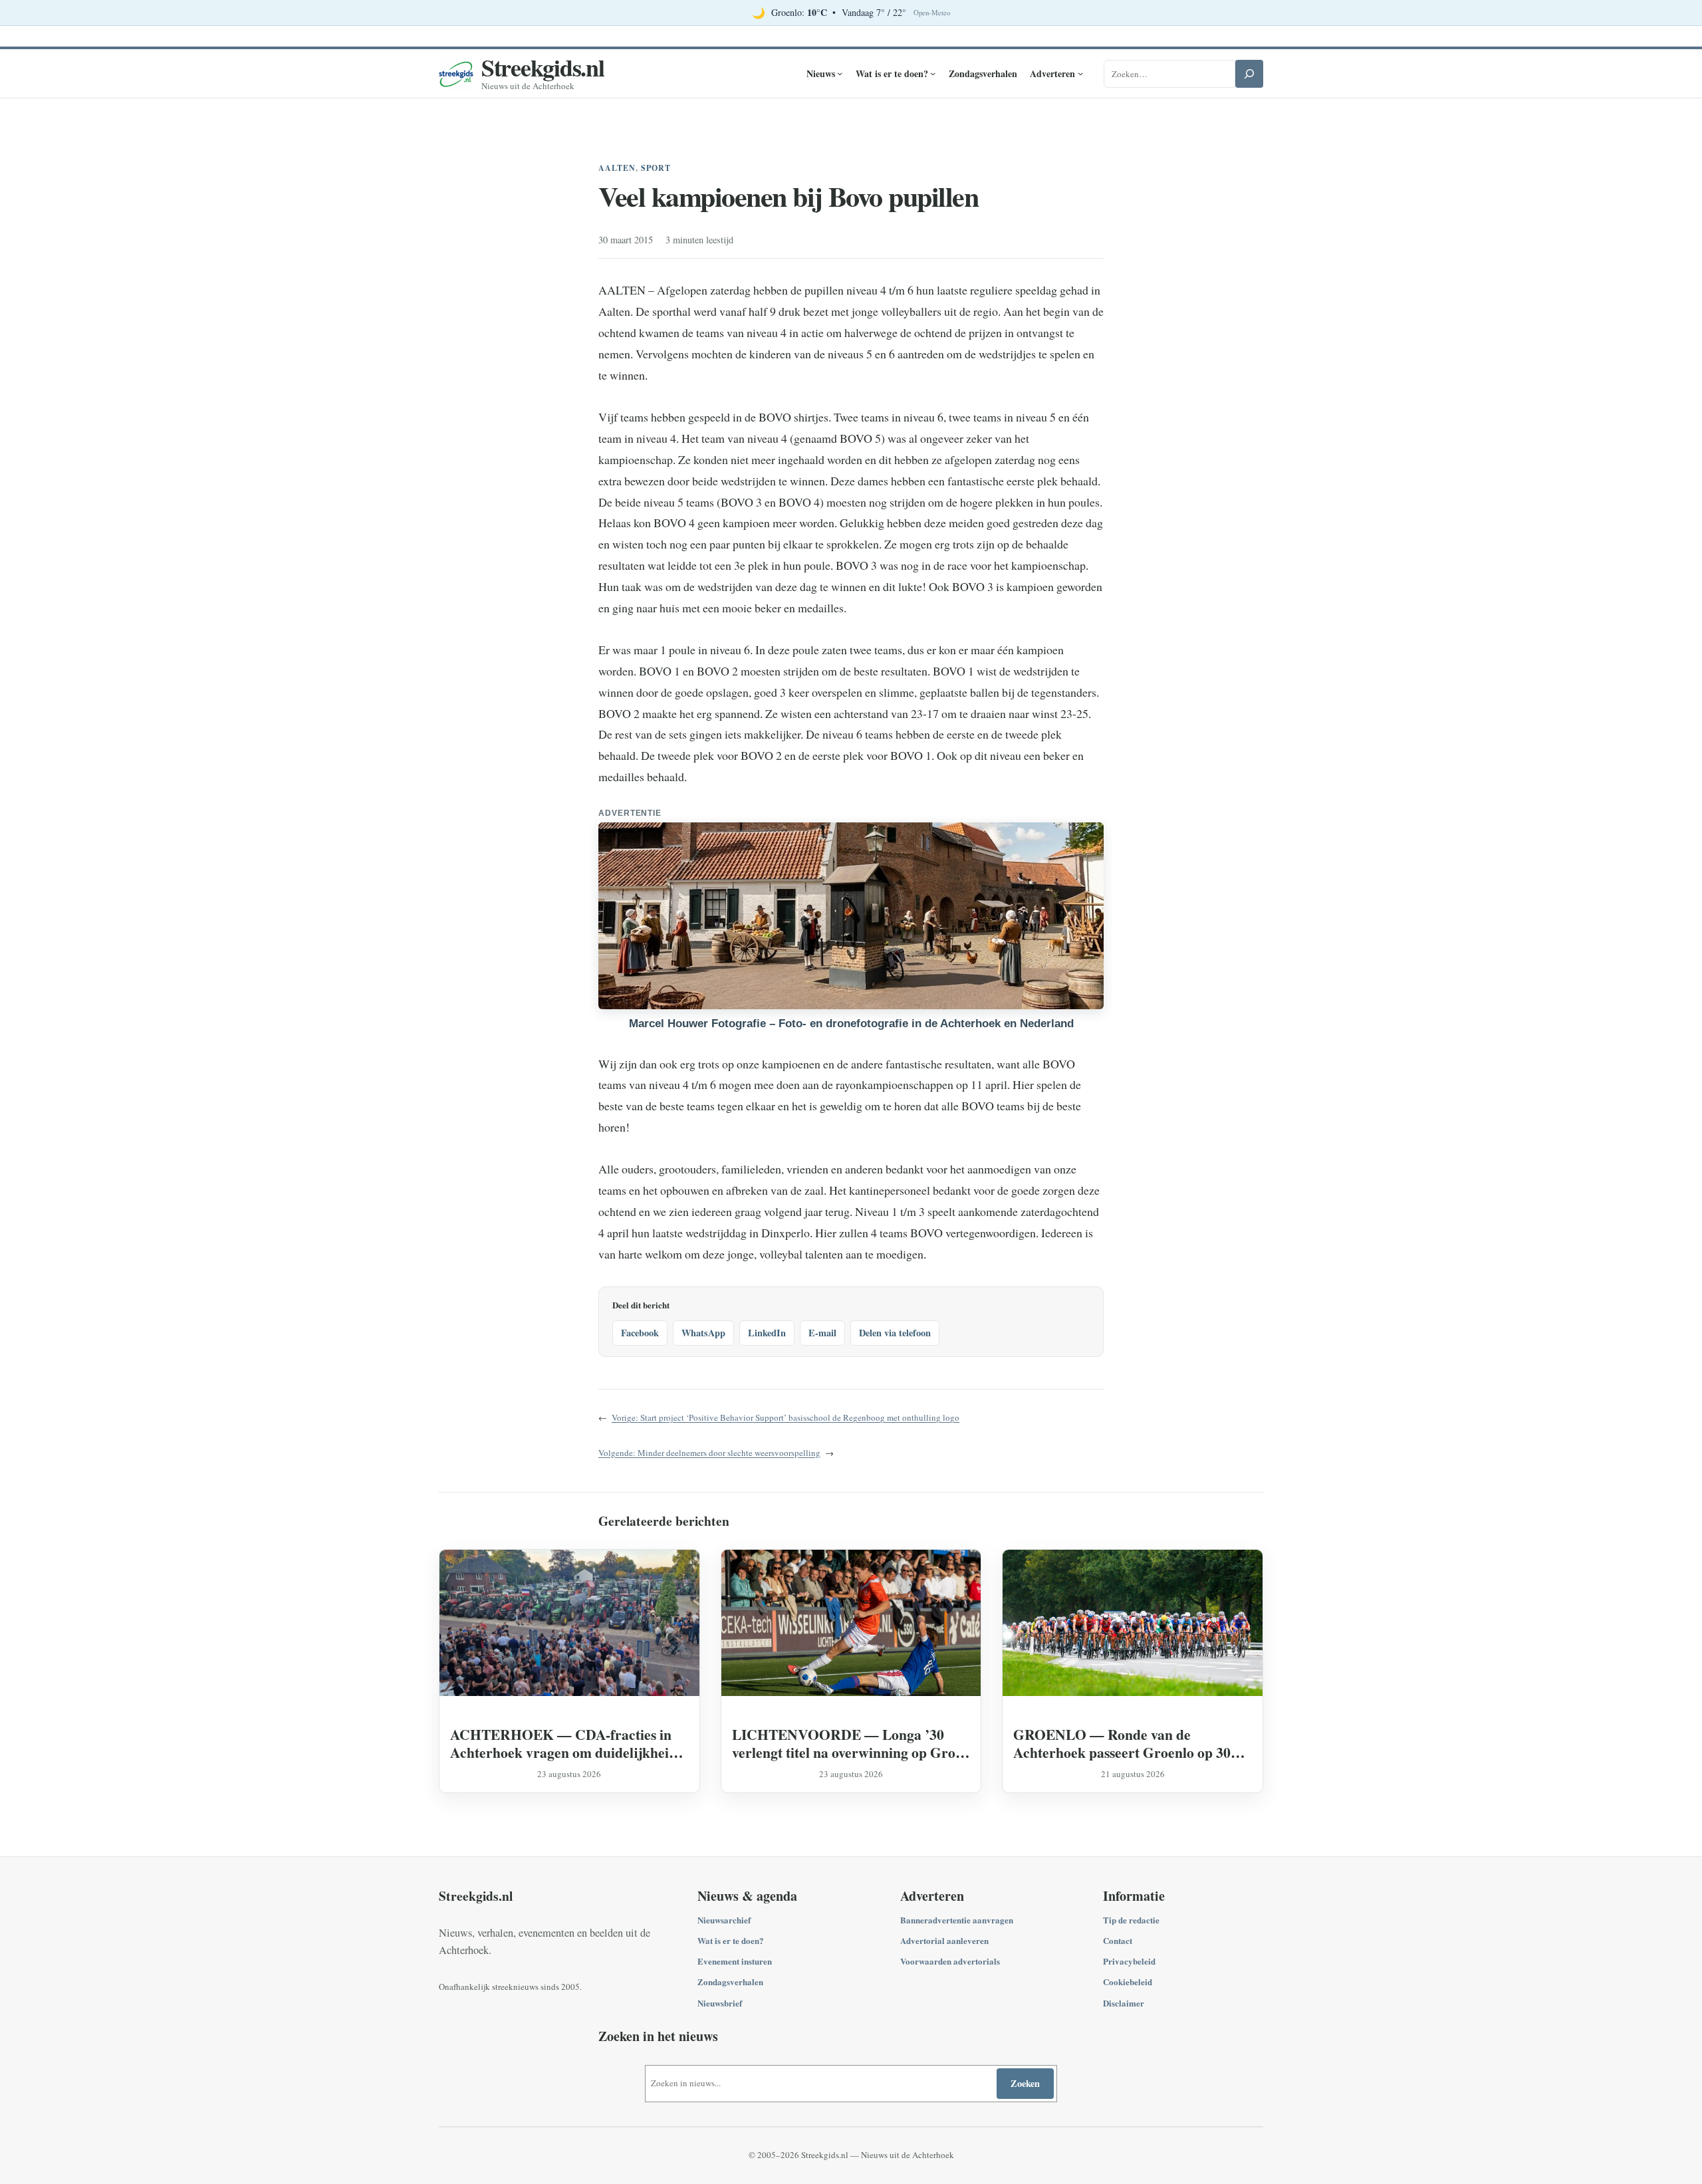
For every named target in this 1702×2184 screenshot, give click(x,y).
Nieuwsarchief (724, 1920)
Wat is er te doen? (731, 1940)
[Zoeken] (1249, 74)
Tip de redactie (1131, 1920)
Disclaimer (1124, 2003)
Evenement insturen (735, 1961)
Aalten (617, 168)
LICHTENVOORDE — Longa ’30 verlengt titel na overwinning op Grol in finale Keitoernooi (846, 1743)
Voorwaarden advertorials (950, 1961)
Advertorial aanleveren (944, 1940)
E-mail (822, 1333)
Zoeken (1025, 2083)
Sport (656, 168)
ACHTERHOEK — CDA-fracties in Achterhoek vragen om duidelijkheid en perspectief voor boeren (563, 1743)
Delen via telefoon (895, 1333)
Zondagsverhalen (730, 1982)
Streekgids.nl (543, 67)
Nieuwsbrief (720, 2003)
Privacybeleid (1129, 1961)
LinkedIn (767, 1333)
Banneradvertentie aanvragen (957, 1920)
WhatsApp (703, 1333)
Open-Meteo (932, 13)
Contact (1118, 1940)
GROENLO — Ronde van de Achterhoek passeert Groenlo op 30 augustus (1122, 1743)
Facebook (640, 1333)
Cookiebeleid (1128, 1982)
